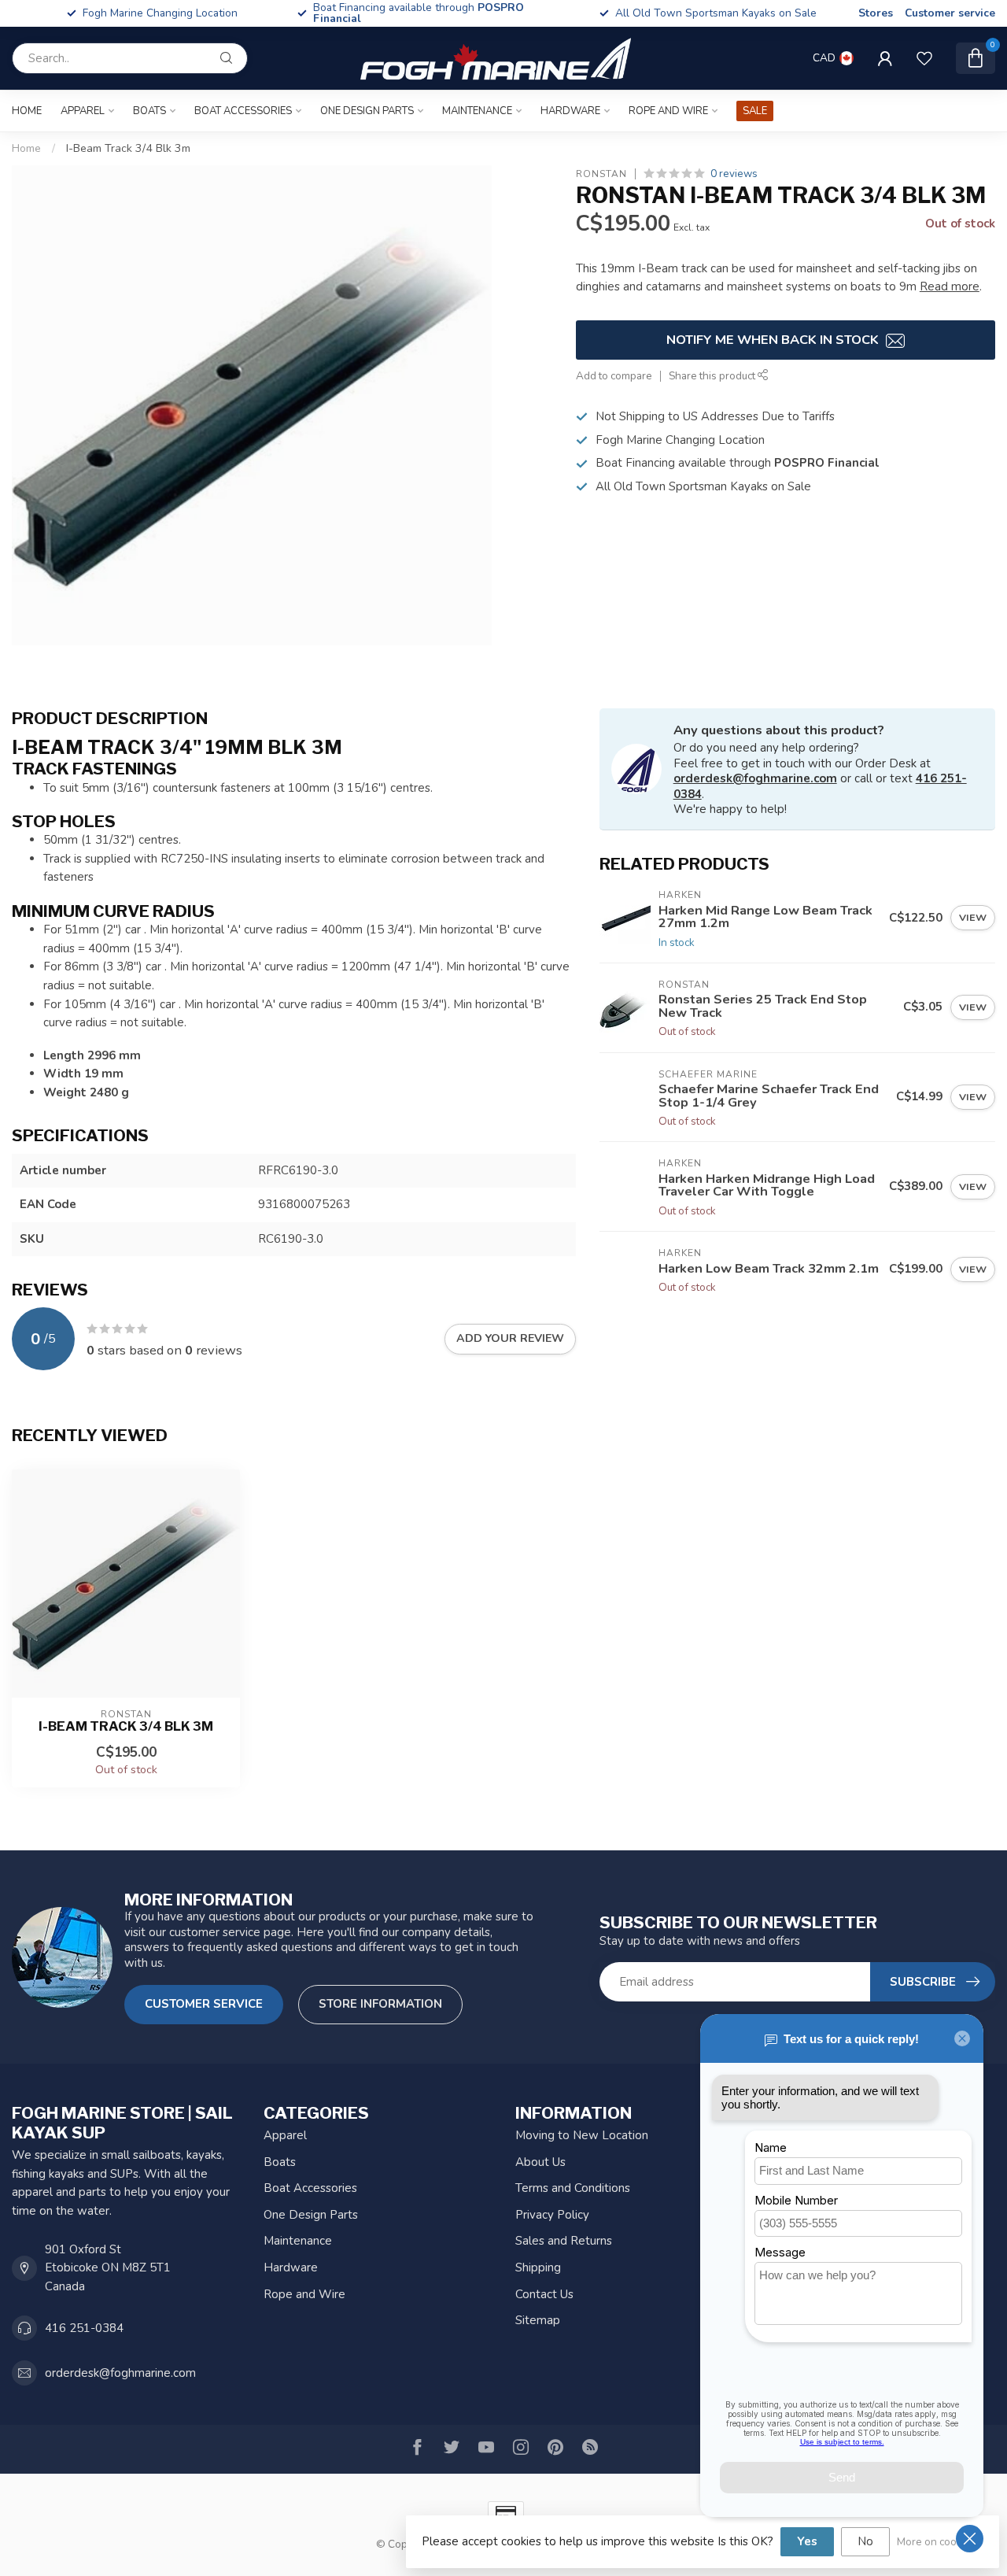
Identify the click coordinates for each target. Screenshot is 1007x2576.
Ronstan (601, 174)
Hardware (570, 111)
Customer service (950, 13)
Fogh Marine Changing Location (436, 13)
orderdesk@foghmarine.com (755, 778)
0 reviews (734, 174)
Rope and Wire (668, 111)
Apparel (83, 111)
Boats (149, 111)
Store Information (380, 2004)
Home (27, 111)
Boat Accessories (243, 111)
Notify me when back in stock (774, 340)
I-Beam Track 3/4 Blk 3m (128, 148)
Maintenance (477, 111)
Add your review (510, 1338)
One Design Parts (367, 111)
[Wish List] (924, 58)
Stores (876, 13)
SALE (755, 111)
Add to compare (614, 376)
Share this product (713, 376)
